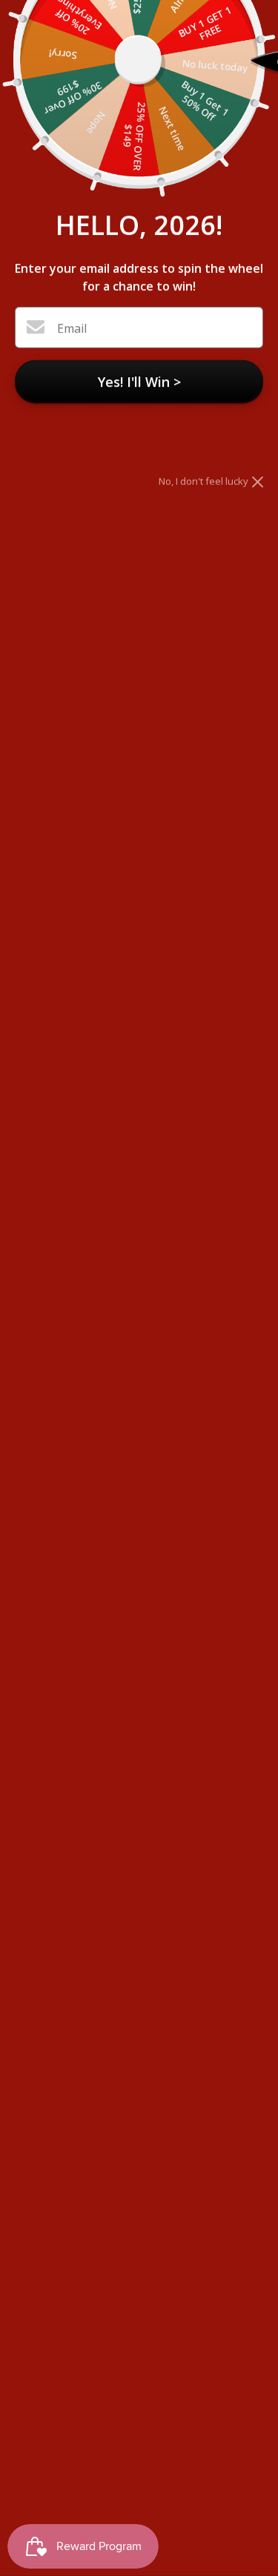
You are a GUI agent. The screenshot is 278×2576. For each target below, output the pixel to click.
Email (72, 328)
